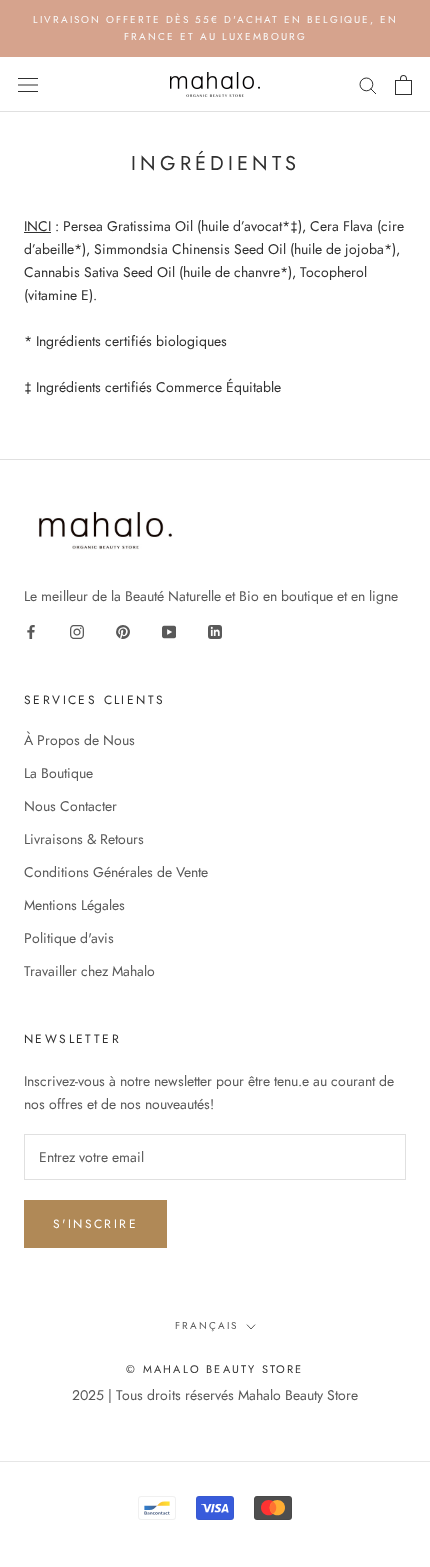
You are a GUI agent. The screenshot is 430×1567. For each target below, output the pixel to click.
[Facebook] (31, 630)
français (206, 1325)
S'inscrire (95, 1224)
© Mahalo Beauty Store (214, 1369)
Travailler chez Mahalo (89, 971)
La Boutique (58, 773)
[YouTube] (169, 630)
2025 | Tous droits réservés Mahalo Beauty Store (215, 1395)
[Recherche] (368, 84)
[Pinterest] (123, 630)
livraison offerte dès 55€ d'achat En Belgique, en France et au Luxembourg (215, 28)
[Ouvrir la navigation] (28, 85)
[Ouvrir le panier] (403, 85)
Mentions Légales (74, 905)
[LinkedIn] (215, 630)
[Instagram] (77, 630)
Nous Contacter (70, 806)
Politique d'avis (69, 938)
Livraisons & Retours (84, 839)
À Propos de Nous (79, 740)
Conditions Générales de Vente (116, 872)
